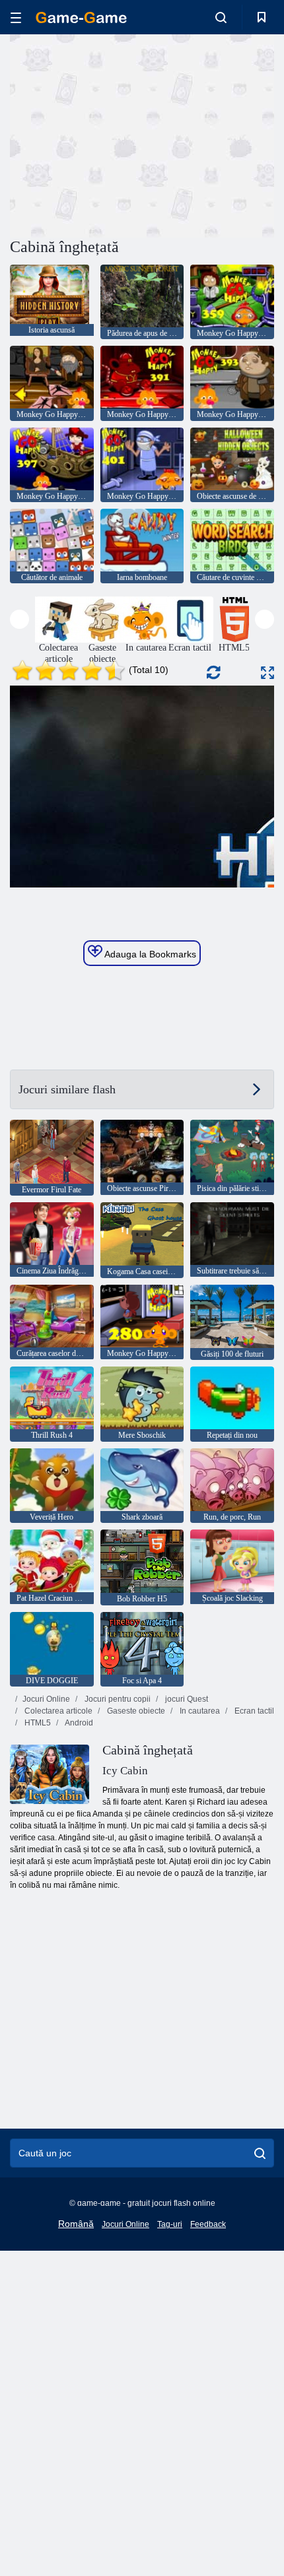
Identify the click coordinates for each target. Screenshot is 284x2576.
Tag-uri (170, 2224)
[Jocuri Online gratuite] (81, 17)
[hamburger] (16, 17)
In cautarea (199, 1711)
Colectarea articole (57, 1711)
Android (78, 1723)
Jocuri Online (46, 1699)
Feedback (208, 2224)
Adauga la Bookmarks (149, 954)
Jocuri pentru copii (117, 1699)
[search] (260, 2153)
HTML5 (37, 1723)
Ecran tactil (253, 1711)
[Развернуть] (267, 673)
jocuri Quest (186, 1699)
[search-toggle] (221, 17)
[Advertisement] (122, 134)
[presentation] (19, 619)
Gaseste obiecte (135, 1711)
